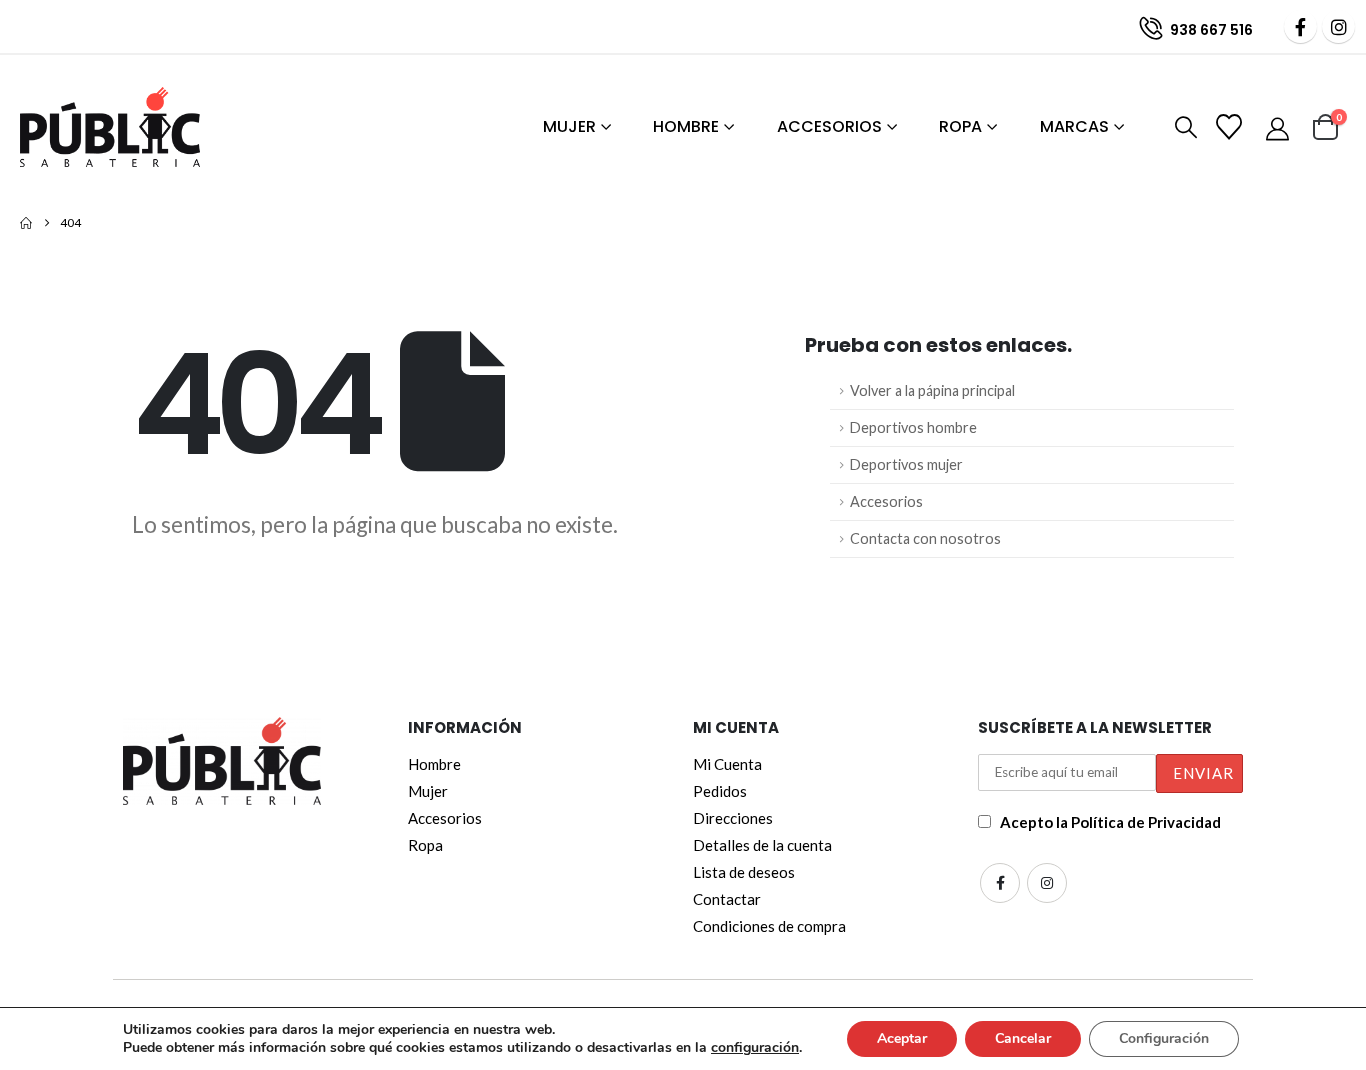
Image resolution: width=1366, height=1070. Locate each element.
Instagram (1047, 883)
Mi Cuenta (727, 764)
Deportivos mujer (906, 464)
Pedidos (720, 791)
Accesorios (829, 126)
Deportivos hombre (913, 427)
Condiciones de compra (769, 926)
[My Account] (1279, 128)
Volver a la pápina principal (932, 390)
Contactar (727, 899)
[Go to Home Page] (26, 223)
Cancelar (1023, 1038)
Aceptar (902, 1038)
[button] (1182, 128)
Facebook (1000, 883)
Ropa (960, 126)
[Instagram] (1338, 26)
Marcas (1074, 126)
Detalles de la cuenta (762, 845)
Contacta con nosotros (925, 538)
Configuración (1164, 1038)
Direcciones (733, 818)
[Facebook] (1300, 26)
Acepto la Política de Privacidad (1110, 822)
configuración (755, 1048)
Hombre (686, 126)
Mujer (569, 126)
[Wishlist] (1231, 127)
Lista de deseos (744, 872)
